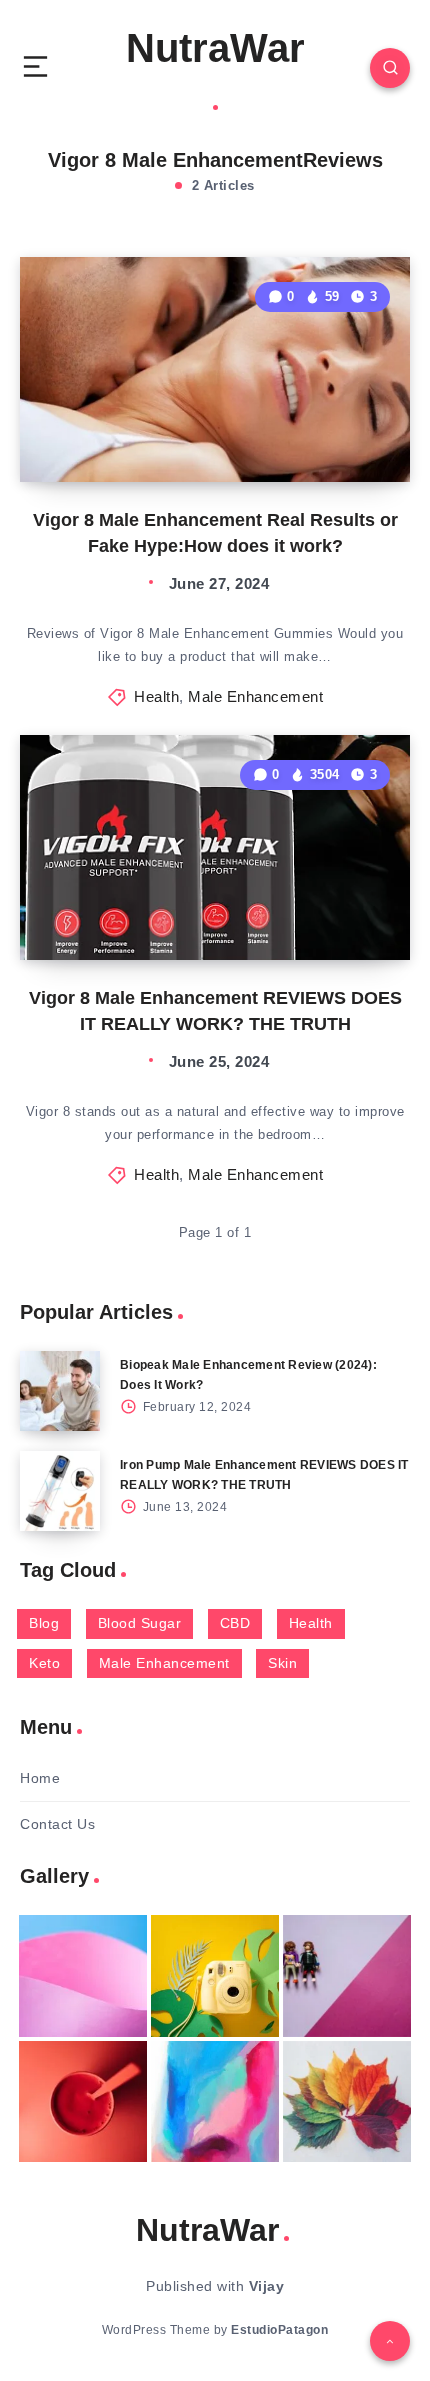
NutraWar (215, 48)
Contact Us (57, 1824)
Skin (282, 1663)
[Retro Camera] (215, 1976)
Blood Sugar (140, 1623)
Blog (44, 1623)
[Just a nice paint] (215, 2102)
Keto (44, 1663)
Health (156, 696)
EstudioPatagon (279, 2330)
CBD (235, 1623)
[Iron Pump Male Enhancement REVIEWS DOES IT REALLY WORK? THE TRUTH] (60, 1491)
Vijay (267, 2286)
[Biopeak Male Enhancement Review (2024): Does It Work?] (60, 1391)
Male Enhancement (255, 696)
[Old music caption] (347, 1976)
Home (40, 1778)
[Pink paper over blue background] (83, 1976)
